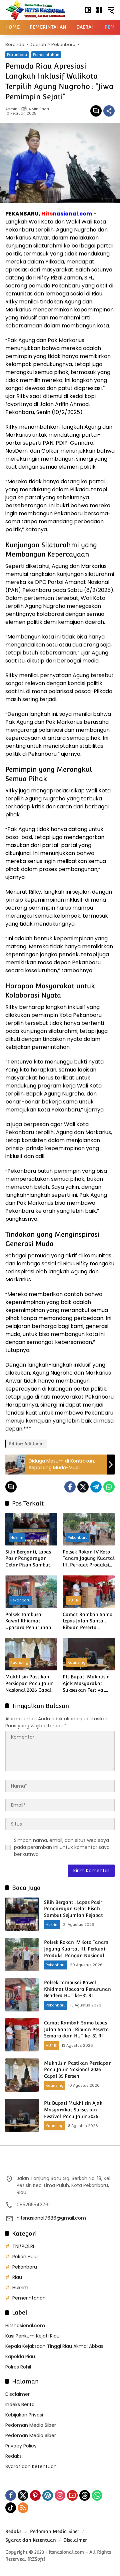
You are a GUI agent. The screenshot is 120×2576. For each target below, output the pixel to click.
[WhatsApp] (109, 1487)
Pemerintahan (46, 55)
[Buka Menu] (99, 10)
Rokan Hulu (25, 2257)
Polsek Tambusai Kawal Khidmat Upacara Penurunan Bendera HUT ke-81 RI (30, 1621)
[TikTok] (11, 2508)
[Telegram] (96, 1487)
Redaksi (14, 2456)
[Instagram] (60, 2495)
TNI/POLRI (23, 2246)
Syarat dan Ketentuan (31, 2466)
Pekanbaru (17, 55)
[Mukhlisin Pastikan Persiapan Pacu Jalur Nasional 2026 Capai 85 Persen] (31, 1654)
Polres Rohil (18, 2367)
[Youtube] (72, 2495)
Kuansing (19, 1662)
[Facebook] (70, 1487)
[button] (88, 10)
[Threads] (85, 2495)
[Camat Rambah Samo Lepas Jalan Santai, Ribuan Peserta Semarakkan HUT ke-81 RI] (89, 1592)
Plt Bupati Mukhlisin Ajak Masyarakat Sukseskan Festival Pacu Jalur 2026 (86, 1684)
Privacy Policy (21, 2446)
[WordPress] (48, 2495)
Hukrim (17, 1537)
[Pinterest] (35, 2495)
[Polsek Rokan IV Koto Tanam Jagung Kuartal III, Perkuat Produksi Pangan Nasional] (89, 1529)
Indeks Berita (20, 2404)
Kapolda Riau (20, 2357)
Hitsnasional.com (25, 2326)
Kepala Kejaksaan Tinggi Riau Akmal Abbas (54, 2346)
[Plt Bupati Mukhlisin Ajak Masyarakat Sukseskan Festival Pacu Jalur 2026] (89, 1654)
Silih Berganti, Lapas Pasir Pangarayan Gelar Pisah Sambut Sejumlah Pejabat (28, 1559)
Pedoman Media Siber (31, 2425)
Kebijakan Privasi (24, 2415)
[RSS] (23, 2508)
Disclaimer (17, 2394)
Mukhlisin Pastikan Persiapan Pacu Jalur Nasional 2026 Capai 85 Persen (29, 1684)
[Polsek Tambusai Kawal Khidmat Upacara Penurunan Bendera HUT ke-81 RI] (31, 1592)
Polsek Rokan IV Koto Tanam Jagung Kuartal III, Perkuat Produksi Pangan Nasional (89, 1559)
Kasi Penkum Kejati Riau (32, 2336)
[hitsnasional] (35, 10)
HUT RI (73, 1600)
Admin (11, 109)
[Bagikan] (109, 111)
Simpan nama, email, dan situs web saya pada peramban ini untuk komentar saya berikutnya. (62, 1847)
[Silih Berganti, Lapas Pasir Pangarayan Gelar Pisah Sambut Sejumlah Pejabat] (31, 1529)
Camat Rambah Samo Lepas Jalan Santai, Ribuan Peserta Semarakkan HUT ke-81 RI (87, 1621)
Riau (17, 2277)
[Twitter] (83, 1487)
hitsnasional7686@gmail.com (51, 2218)
